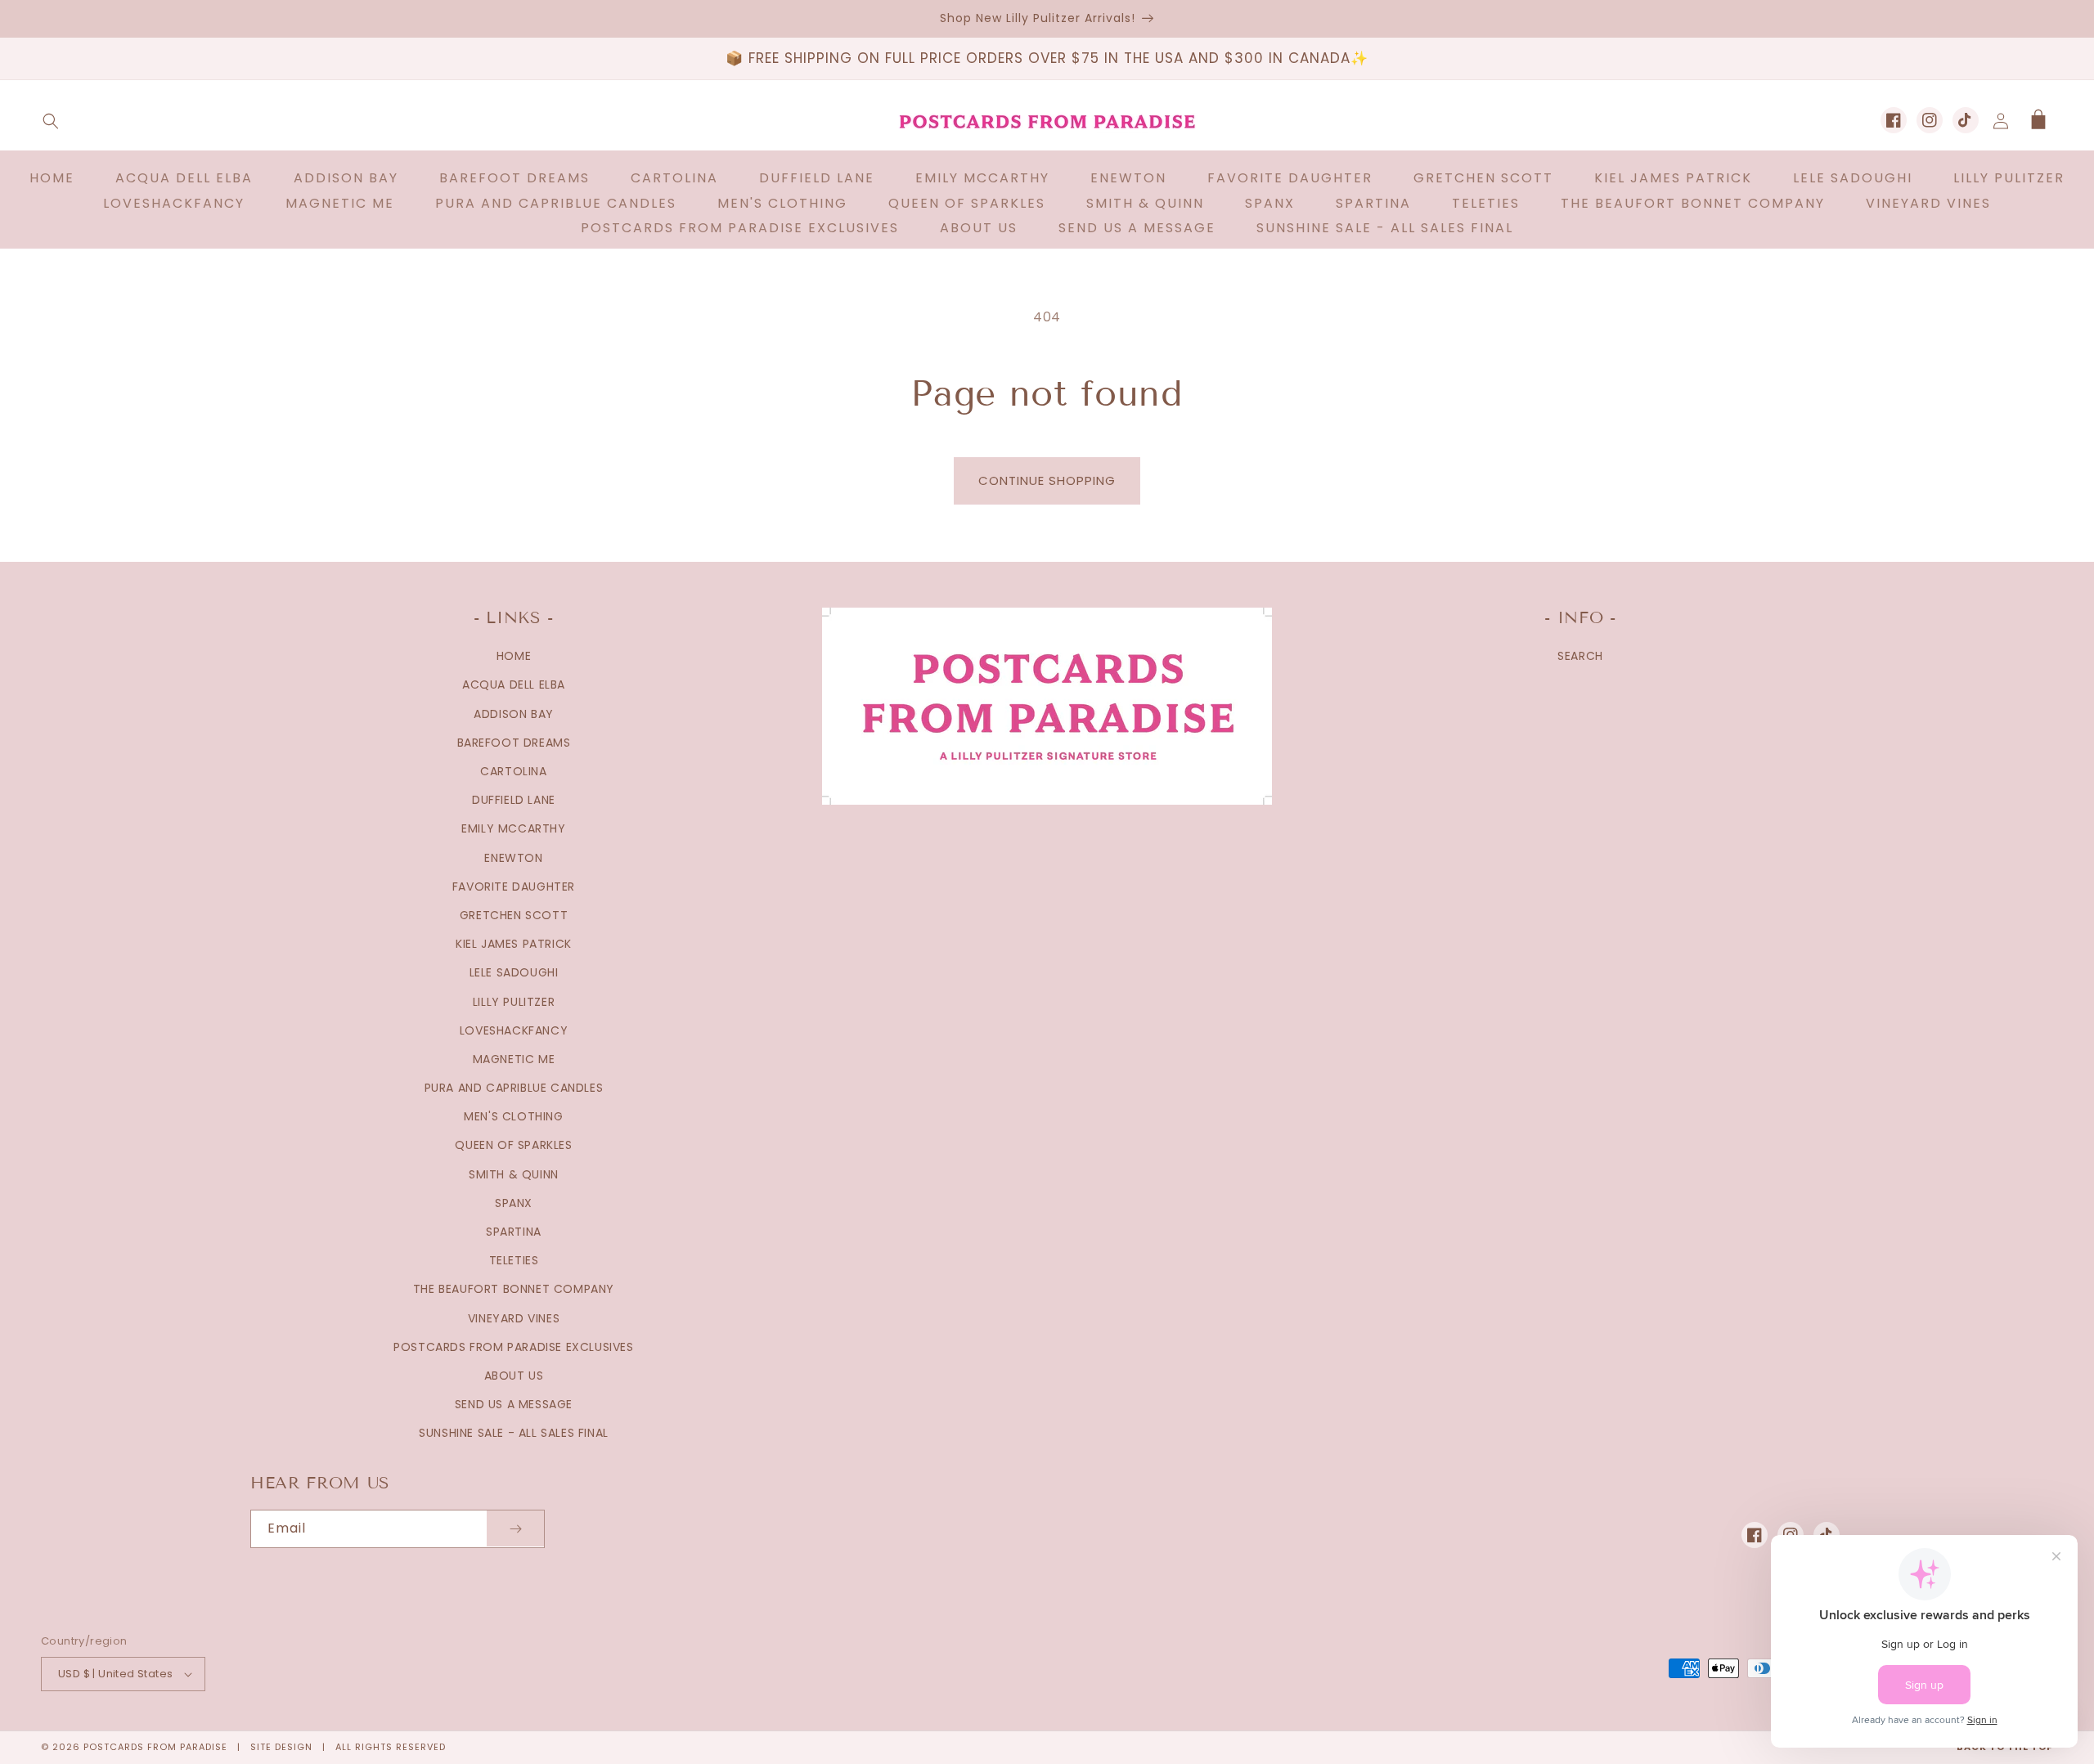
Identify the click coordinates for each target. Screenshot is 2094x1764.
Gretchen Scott (514, 915)
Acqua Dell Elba (514, 685)
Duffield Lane (514, 800)
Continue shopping (1047, 480)
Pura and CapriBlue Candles (514, 1088)
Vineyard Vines (514, 1318)
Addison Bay (514, 714)
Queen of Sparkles (513, 1145)
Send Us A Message (514, 1404)
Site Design (281, 1747)
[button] (51, 121)
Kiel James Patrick (514, 944)
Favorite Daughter (514, 886)
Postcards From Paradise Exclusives (513, 1347)
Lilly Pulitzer (514, 1002)
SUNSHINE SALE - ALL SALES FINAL (514, 1433)
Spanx (514, 1203)
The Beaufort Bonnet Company (514, 1289)
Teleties (514, 1260)
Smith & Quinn (514, 1174)
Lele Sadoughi (514, 972)
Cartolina (513, 771)
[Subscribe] (515, 1529)
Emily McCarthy (513, 828)
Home (514, 656)
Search (1580, 656)
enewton (513, 858)
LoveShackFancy (514, 1030)
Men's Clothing (513, 1116)
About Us (514, 1376)
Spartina (514, 1232)
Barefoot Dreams (514, 743)
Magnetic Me (514, 1059)
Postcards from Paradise (155, 1747)
